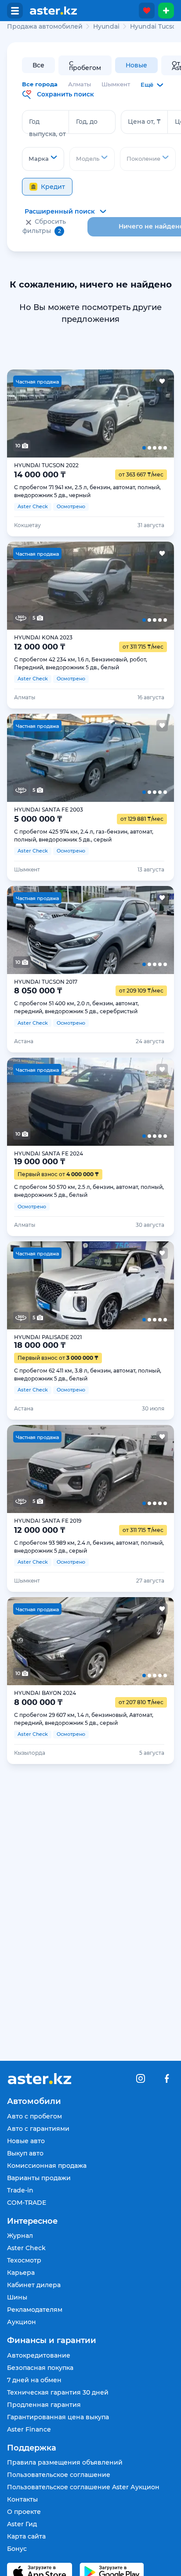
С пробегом (85, 66)
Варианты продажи (39, 2178)
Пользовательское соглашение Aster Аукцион (83, 2487)
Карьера (21, 2273)
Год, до (87, 122)
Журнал (20, 2236)
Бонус (17, 2549)
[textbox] (43, 159)
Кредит (53, 187)
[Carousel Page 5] (157, 413)
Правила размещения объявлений (65, 2462)
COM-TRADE (27, 2203)
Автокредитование (39, 2355)
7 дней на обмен (34, 2380)
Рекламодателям (35, 2310)
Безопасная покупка (40, 2368)
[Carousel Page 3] (90, 413)
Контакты (22, 2499)
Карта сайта (26, 2536)
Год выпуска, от (47, 128)
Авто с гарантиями (38, 2129)
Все (38, 65)
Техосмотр (24, 2260)
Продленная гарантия (44, 2405)
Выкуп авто (25, 2153)
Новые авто (26, 2141)
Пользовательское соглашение (59, 2475)
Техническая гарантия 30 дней (58, 2392)
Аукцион (22, 2322)
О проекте (24, 2512)
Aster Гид (22, 2524)
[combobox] (43, 159)
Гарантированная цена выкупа (58, 2417)
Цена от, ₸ (144, 122)
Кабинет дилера (34, 2285)
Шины (17, 2297)
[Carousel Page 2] (57, 413)
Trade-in (20, 2190)
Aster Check (26, 2248)
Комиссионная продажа (47, 2166)
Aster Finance (29, 2429)
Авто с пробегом (34, 2116)
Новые (136, 65)
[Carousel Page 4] (124, 413)
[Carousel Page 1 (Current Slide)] (24, 413)
